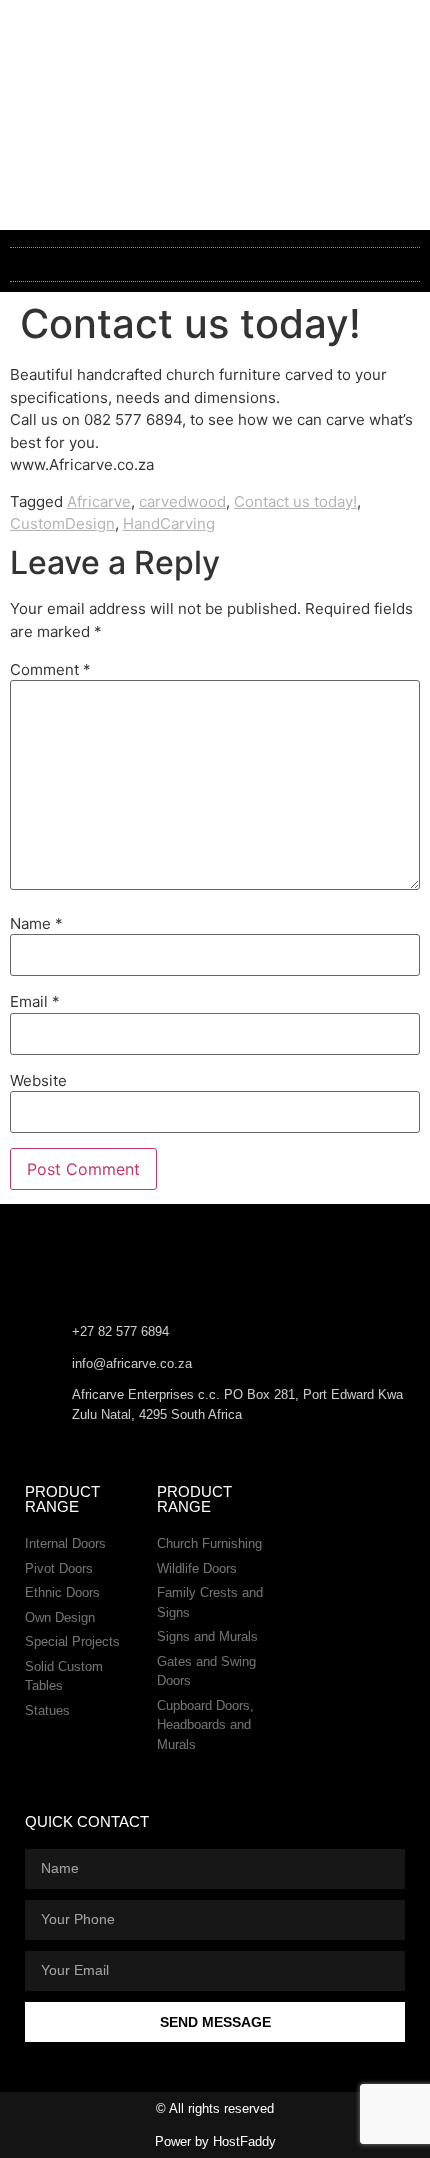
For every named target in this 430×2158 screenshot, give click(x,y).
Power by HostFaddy (215, 2141)
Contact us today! (295, 501)
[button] (215, 264)
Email (35, 1001)
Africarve (99, 501)
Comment (50, 669)
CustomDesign (62, 523)
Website (38, 1080)
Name (36, 923)
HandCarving (169, 523)
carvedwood (182, 501)
